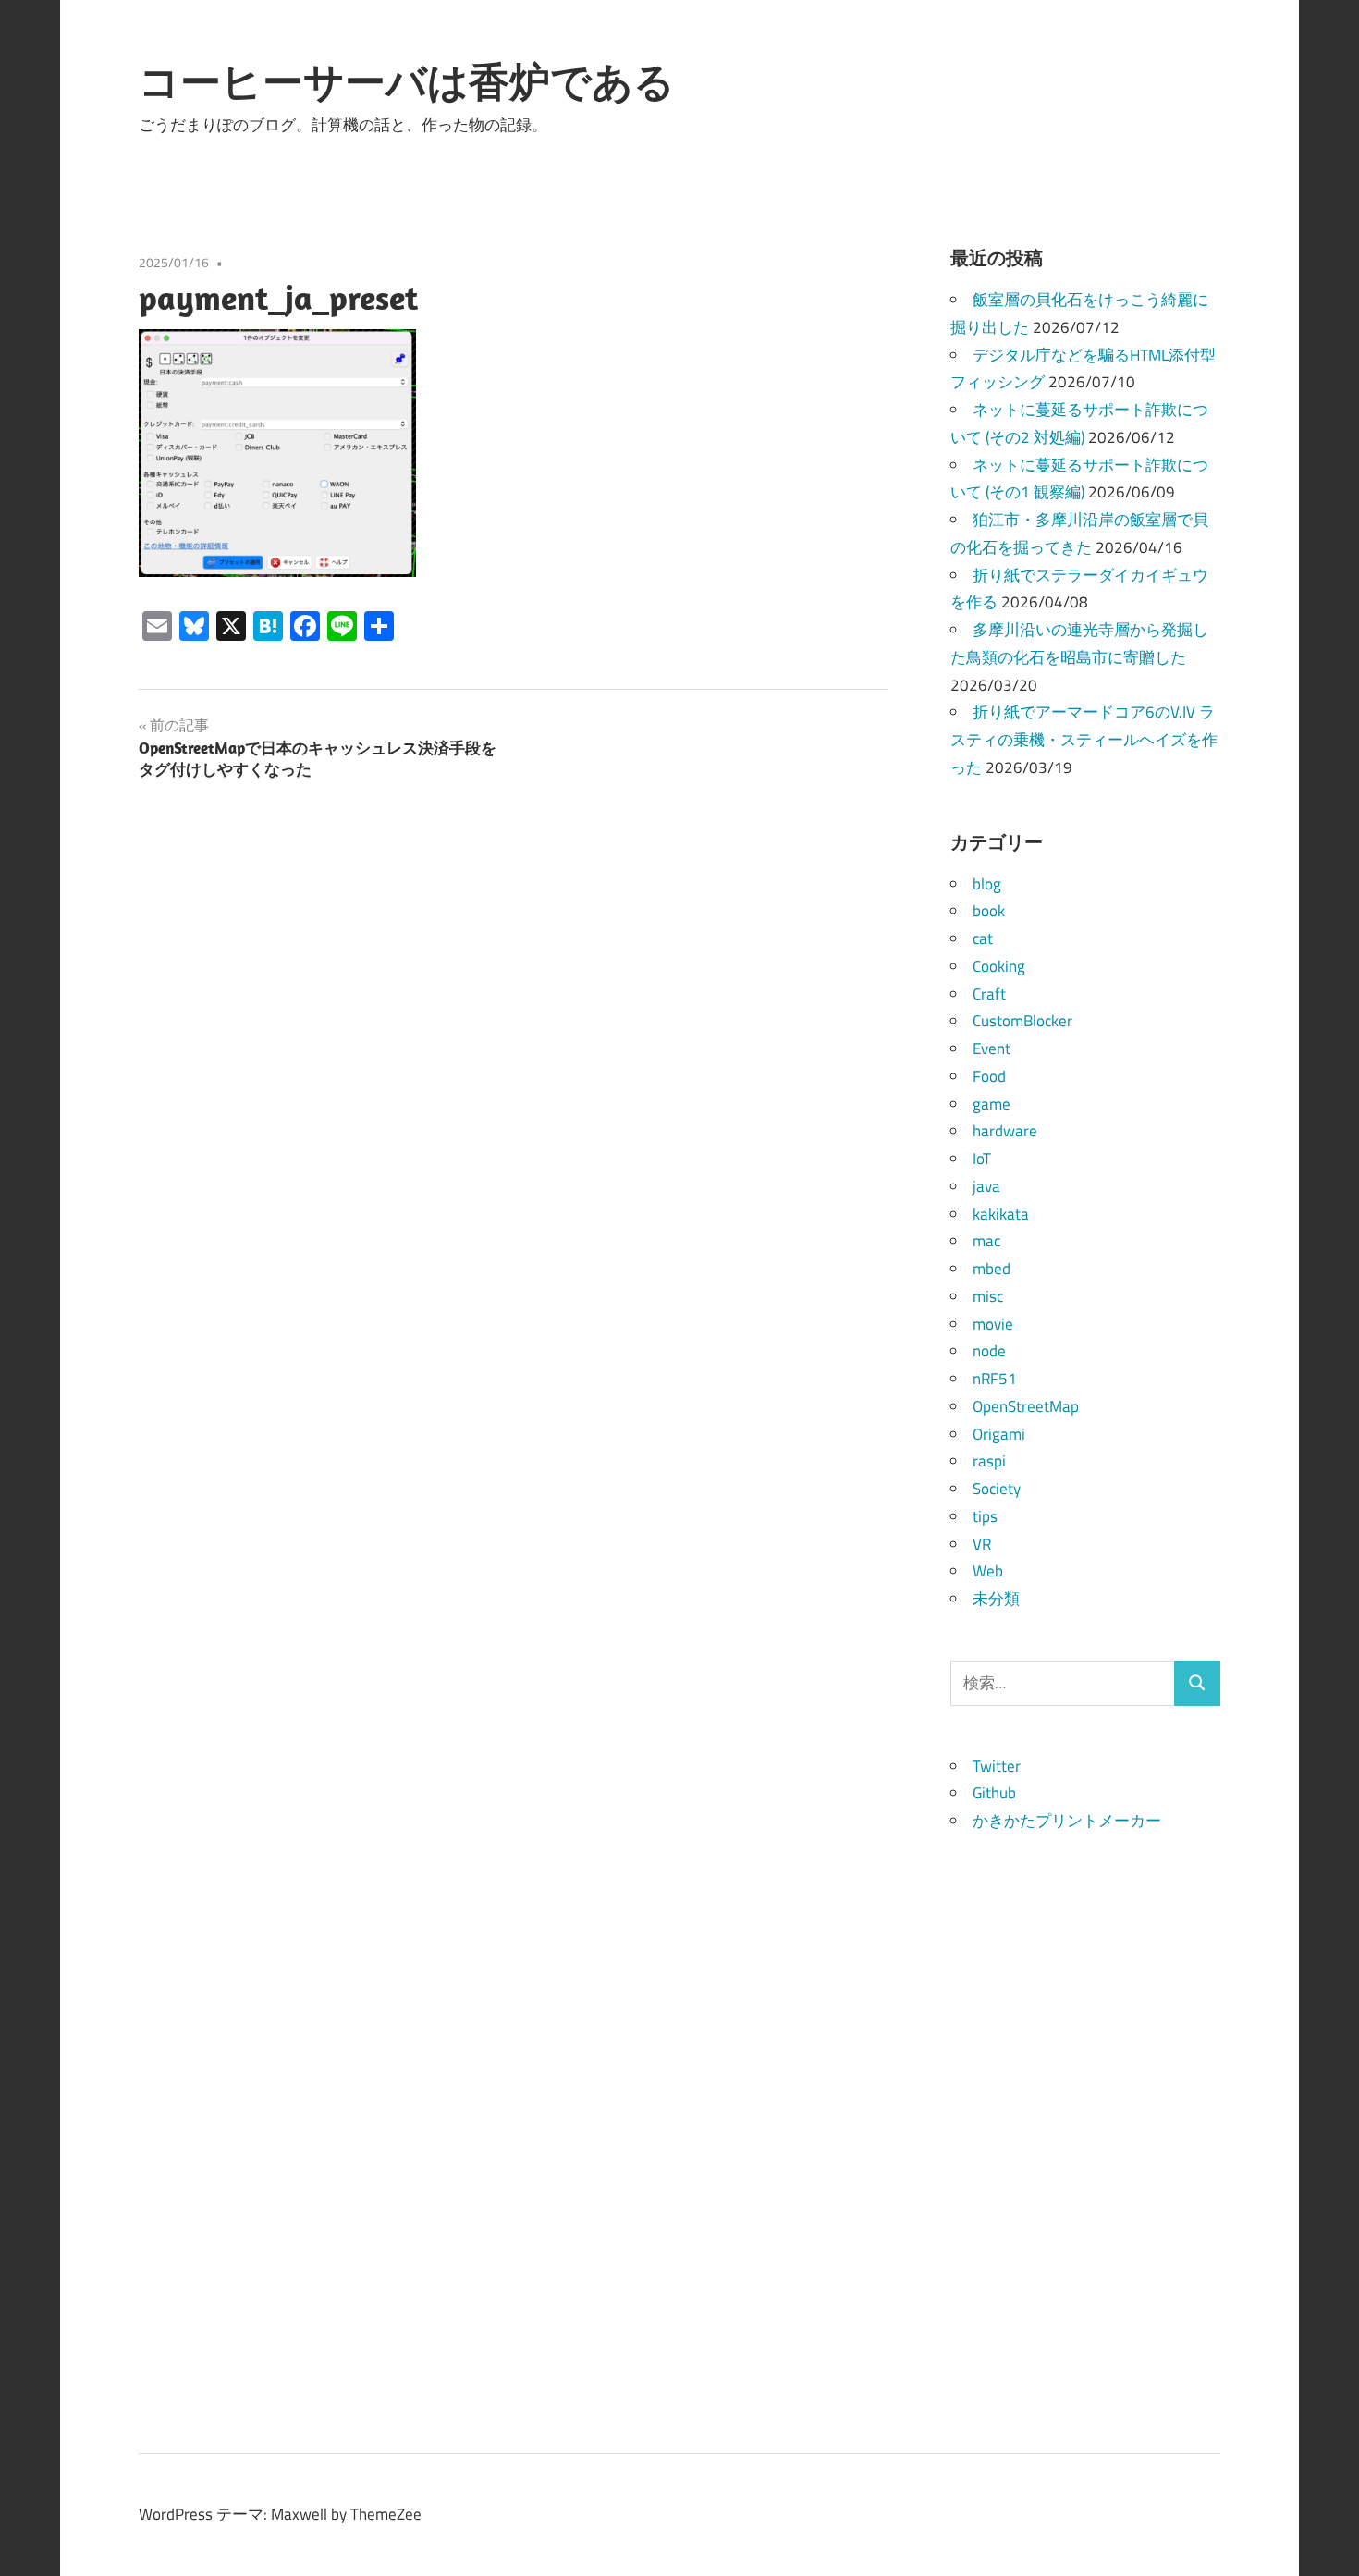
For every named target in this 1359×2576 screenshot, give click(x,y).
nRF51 (995, 1379)
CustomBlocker (1022, 1021)
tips (985, 1516)
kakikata (1001, 1214)
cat (983, 938)
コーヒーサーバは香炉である (407, 81)
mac (986, 1241)
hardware (1005, 1131)
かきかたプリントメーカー (1067, 1821)
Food (989, 1076)
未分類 (996, 1599)
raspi (989, 1461)
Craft (989, 994)
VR (982, 1544)
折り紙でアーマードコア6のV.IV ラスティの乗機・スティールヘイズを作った (1084, 740)
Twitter (997, 1766)
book (989, 911)
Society (997, 1489)
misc (988, 1296)
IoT (982, 1159)
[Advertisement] (1086, 2113)
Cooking (999, 966)
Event (992, 1049)
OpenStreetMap (1026, 1406)
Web (988, 1571)
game (992, 1104)
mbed (992, 1269)
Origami (999, 1434)
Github (994, 1793)
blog (987, 884)
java (986, 1186)
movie (993, 1324)
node (989, 1351)
